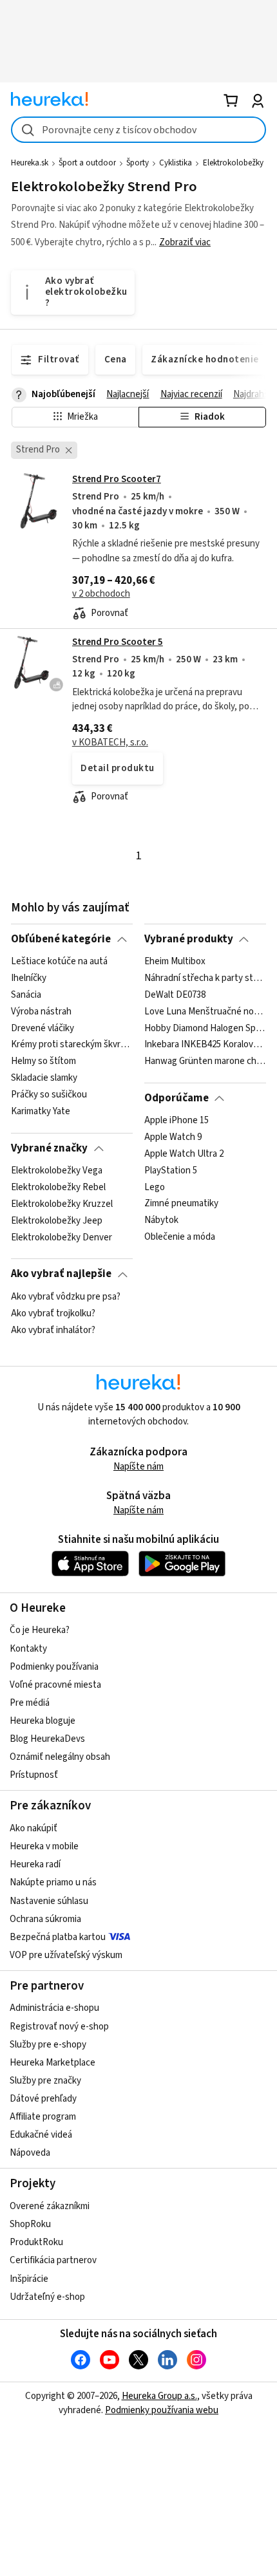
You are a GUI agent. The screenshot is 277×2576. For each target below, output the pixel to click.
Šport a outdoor (87, 163)
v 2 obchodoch (101, 594)
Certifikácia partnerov (53, 2260)
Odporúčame (177, 1098)
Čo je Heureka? (40, 1630)
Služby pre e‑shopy (48, 2045)
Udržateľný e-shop (47, 2297)
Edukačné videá (41, 2135)
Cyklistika (176, 163)
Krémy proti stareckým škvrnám (72, 1045)
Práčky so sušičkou (49, 1095)
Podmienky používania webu (162, 2410)
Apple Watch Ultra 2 (184, 1154)
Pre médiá (30, 1703)
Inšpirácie (29, 2279)
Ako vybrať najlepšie (61, 1274)
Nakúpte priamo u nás (53, 1882)
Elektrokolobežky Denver (62, 1238)
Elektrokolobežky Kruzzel (62, 1204)
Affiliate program (43, 2117)
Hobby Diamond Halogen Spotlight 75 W (205, 1029)
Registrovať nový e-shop (59, 2027)
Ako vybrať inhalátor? (53, 1330)
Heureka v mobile (44, 1846)
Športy (138, 163)
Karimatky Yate (41, 1112)
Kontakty (28, 1649)
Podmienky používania (54, 1667)
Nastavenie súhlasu (49, 1901)
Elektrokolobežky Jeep (57, 1221)
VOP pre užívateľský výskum (66, 1955)
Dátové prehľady (43, 2099)
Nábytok (161, 1221)
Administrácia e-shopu (54, 2008)
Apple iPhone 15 (177, 1121)
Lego (155, 1188)
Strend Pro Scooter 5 (118, 642)
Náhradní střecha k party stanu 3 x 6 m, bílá (205, 978)
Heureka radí (35, 1864)
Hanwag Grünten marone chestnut (205, 1061)
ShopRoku (30, 2224)
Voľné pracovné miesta (55, 1685)
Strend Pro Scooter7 (117, 479)
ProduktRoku (36, 2242)
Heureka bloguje (43, 1721)
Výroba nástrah (41, 1012)
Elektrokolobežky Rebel (58, 1188)
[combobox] (138, 130)
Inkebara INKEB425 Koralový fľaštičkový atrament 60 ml (205, 1045)
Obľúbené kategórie (61, 939)
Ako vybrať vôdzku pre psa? (66, 1297)
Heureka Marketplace (53, 2063)
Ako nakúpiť (33, 1828)
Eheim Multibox (175, 962)
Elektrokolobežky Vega (57, 1171)
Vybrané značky (49, 1148)
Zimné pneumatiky (181, 1204)
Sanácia (26, 995)
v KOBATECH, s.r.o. (110, 742)
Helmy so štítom (43, 1061)
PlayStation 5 (171, 1171)
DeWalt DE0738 (175, 995)
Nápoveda (30, 2153)
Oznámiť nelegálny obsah (60, 1757)
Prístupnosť (34, 1775)
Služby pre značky (45, 2081)
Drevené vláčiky (43, 1029)
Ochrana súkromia (45, 1919)
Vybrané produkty (189, 939)
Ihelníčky (29, 978)
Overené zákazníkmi (50, 2206)
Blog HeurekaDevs (47, 1739)
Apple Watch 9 (173, 1137)
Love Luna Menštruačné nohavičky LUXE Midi (205, 1012)
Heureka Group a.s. (159, 2396)
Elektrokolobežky (233, 163)
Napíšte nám (138, 1467)
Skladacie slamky (44, 1078)
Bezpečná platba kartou (58, 1937)
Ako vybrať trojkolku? (53, 1314)
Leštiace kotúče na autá (59, 962)
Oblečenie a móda (180, 1238)
